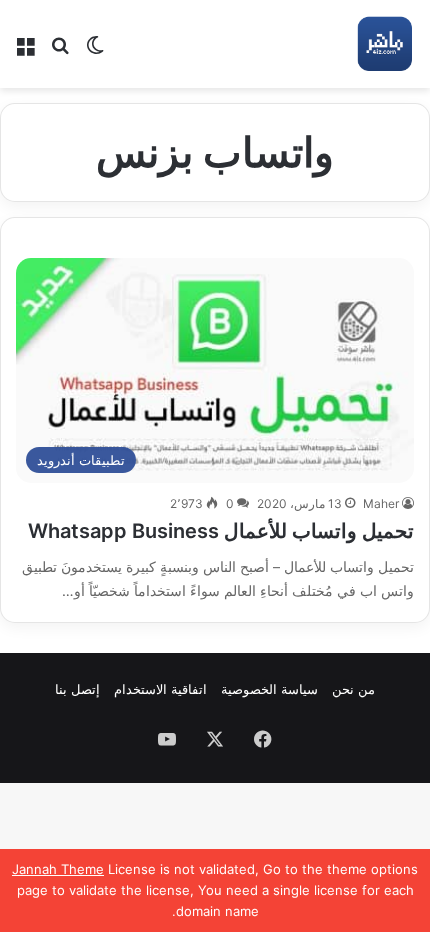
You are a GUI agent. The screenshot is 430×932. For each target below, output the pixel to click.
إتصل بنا (77, 689)
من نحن (353, 689)
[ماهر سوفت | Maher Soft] (384, 44)
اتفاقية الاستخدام (160, 689)
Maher (381, 503)
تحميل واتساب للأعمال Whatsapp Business (221, 531)
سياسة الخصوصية (269, 689)
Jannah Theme (58, 869)
